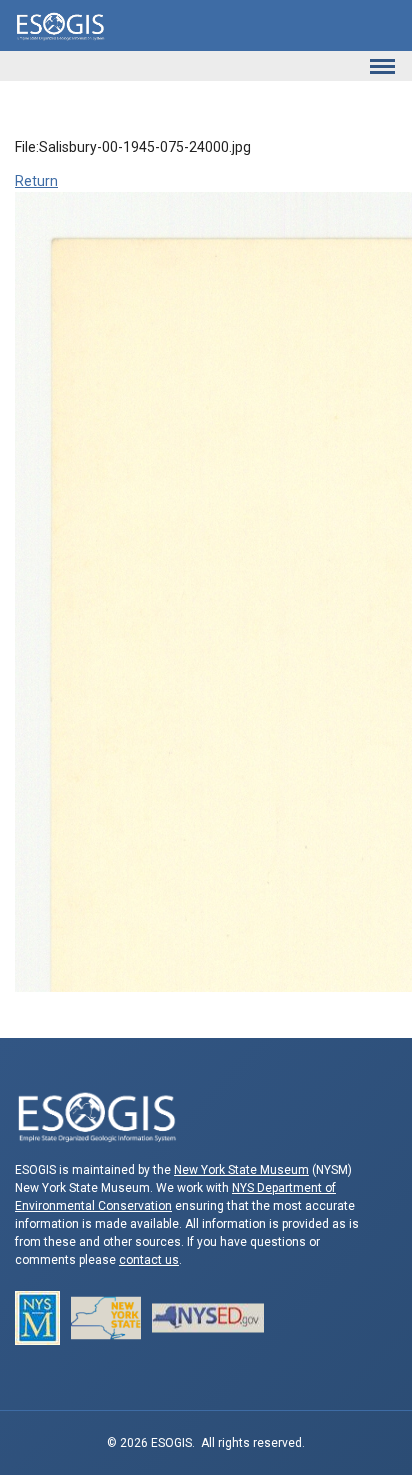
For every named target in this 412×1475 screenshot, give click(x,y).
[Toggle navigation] (382, 66)
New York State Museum (241, 1170)
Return (36, 181)
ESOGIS (60, 25)
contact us (149, 1260)
